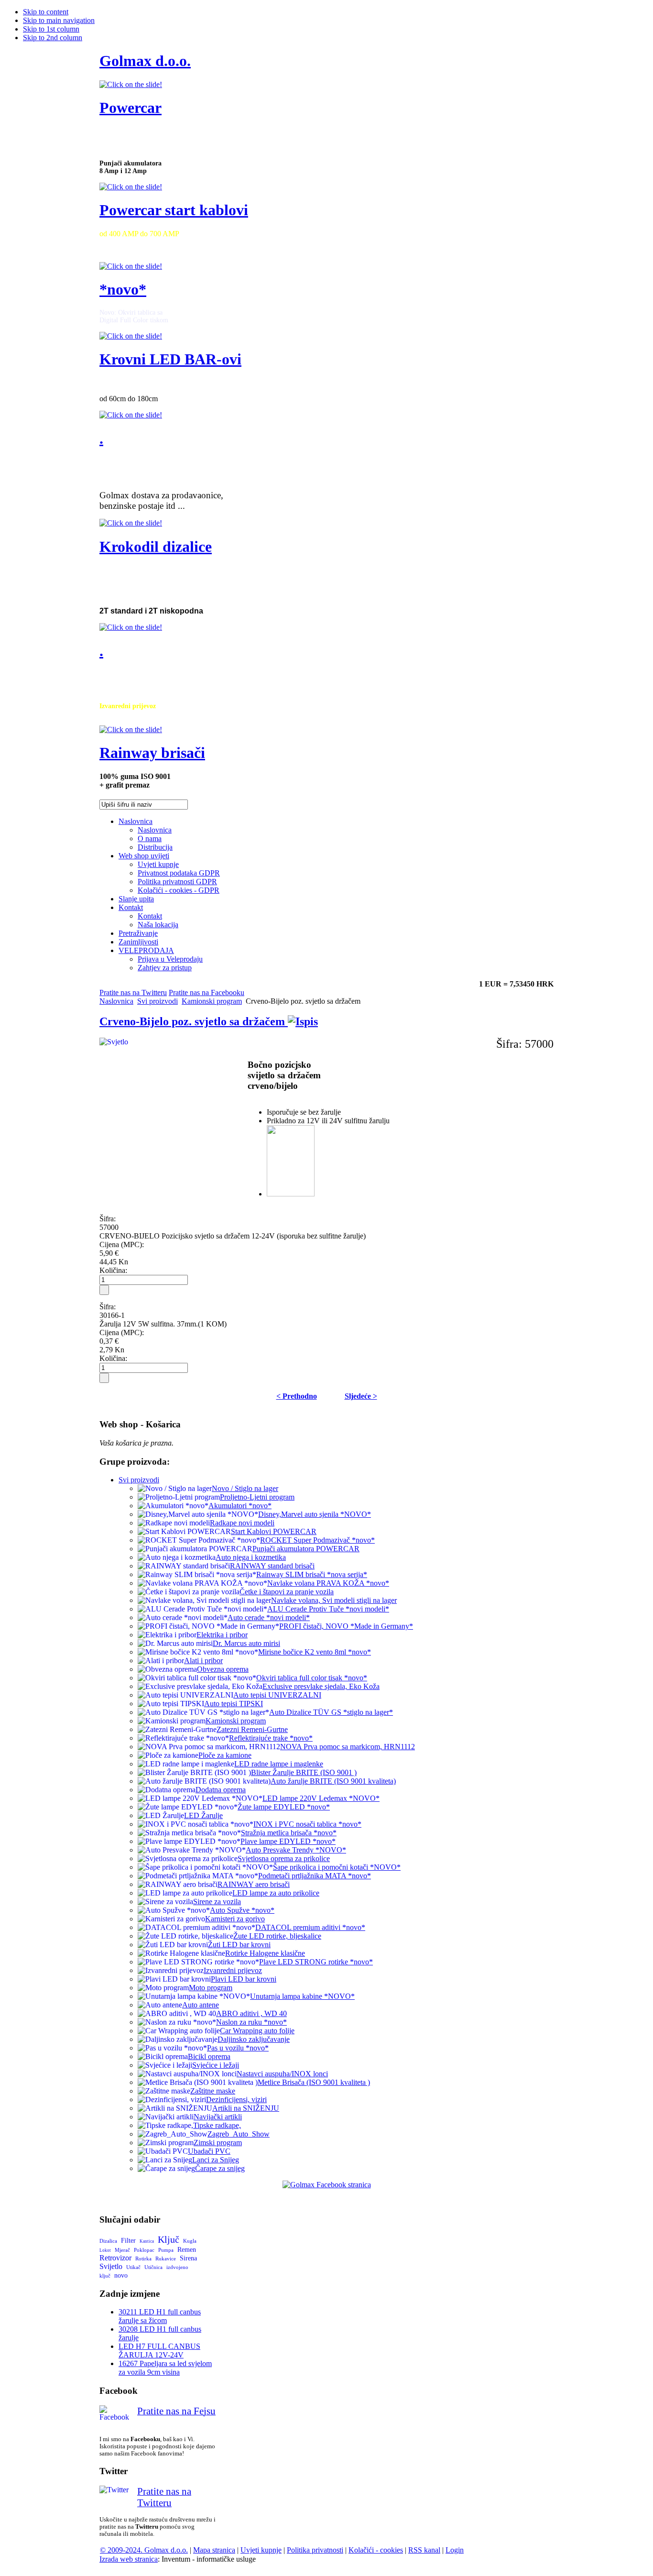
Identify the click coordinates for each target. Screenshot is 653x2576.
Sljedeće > (361, 1396)
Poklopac (144, 2250)
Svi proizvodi (158, 1001)
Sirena (188, 2258)
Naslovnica (116, 1001)
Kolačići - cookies (376, 2550)
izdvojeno (177, 2267)
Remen (187, 2250)
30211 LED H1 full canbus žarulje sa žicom (160, 2316)
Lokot (105, 2250)
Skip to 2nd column (53, 38)
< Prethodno (297, 1396)
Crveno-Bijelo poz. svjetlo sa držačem (194, 1021)
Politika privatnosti (315, 2550)
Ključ (169, 2239)
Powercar (131, 108)
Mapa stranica (214, 2550)
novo (121, 2275)
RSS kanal (424, 2550)
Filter (128, 2241)
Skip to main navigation (59, 20)
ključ (105, 2276)
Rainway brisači (152, 753)
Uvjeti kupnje (261, 2550)
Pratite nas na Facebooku (207, 992)
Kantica (147, 2241)
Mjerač (122, 2250)
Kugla (190, 2241)
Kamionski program (212, 1001)
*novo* (123, 289)
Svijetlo (111, 2266)
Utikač (133, 2267)
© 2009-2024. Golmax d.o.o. (144, 2550)
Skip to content (46, 12)
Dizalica (108, 2241)
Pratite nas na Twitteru (133, 992)
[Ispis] (303, 1021)
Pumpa (166, 2250)
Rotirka (143, 2258)
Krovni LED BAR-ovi (170, 359)
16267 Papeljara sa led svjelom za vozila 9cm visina (165, 2368)
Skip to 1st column (51, 29)
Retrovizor (115, 2258)
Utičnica (153, 2267)
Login (455, 2550)
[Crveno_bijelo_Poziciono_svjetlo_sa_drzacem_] (291, 1194)
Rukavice (166, 2258)
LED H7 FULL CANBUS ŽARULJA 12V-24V (159, 2351)
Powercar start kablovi (174, 210)
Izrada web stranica (129, 2559)
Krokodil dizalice (156, 547)
